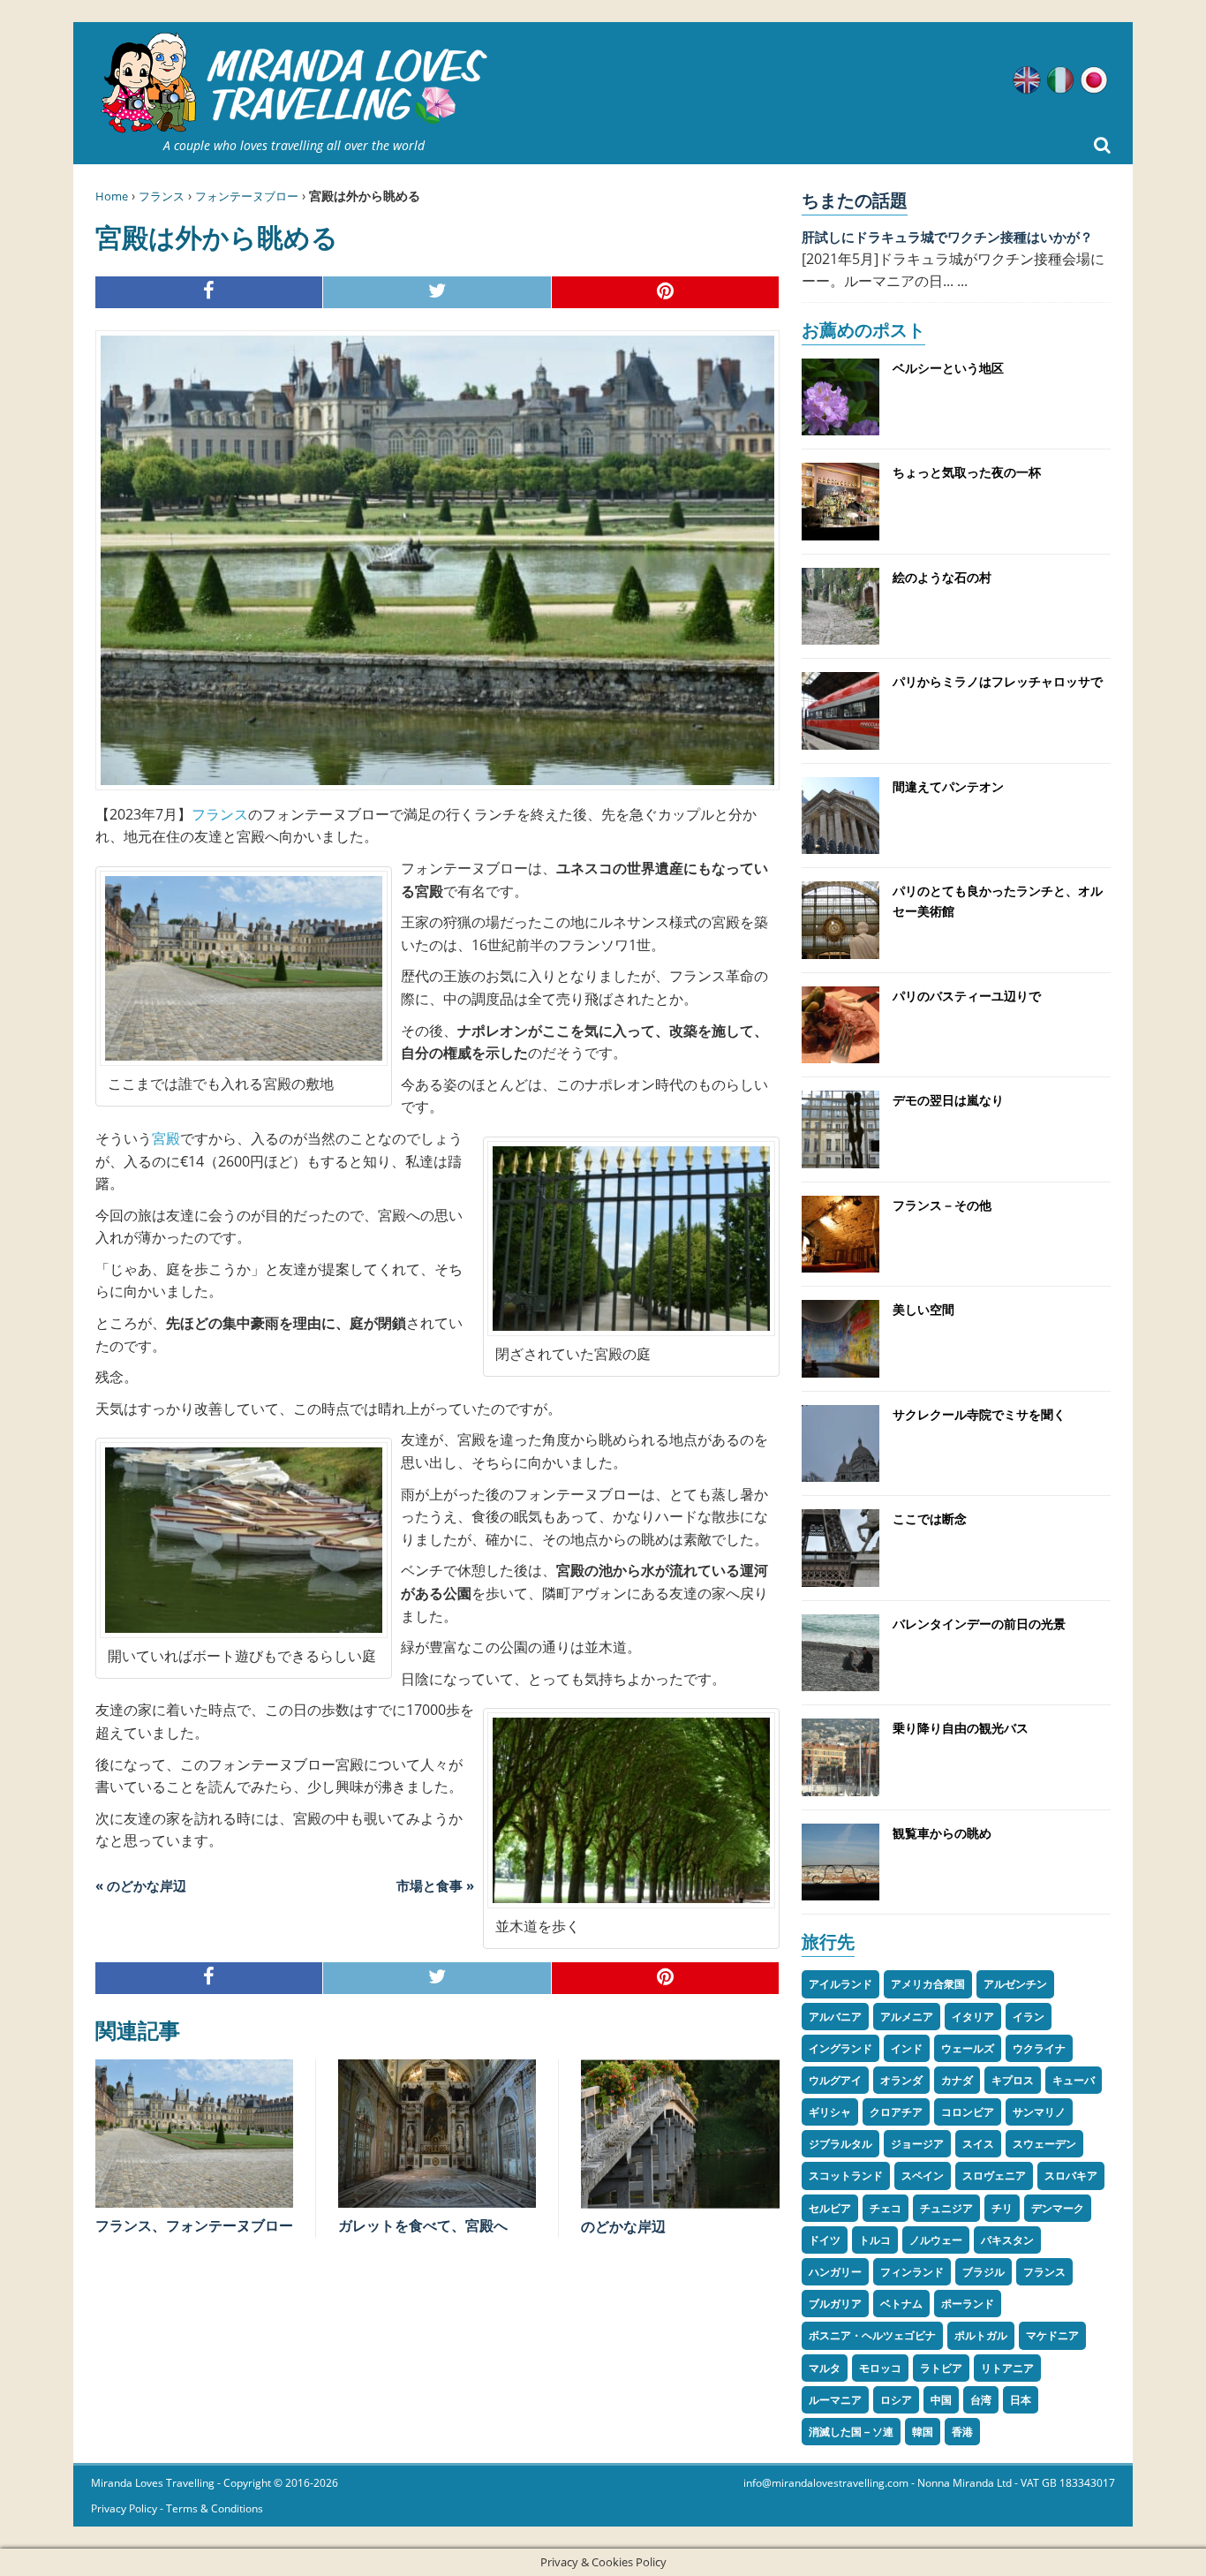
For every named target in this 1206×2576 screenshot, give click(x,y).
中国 (941, 2400)
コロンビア (968, 2112)
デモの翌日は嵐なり (948, 1100)
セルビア (830, 2208)
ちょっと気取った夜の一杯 (967, 472)
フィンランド (912, 2272)
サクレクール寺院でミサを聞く (979, 1414)
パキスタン (1007, 2240)
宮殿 (166, 1138)
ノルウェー (936, 2240)
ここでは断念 (930, 1518)
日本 (1021, 2400)
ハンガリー (835, 2272)
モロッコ (880, 2368)
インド (907, 2048)
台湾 (981, 2400)
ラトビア (941, 2368)
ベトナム (901, 2304)
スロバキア (1071, 2176)
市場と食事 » (435, 1885)
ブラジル (984, 2272)
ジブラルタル (840, 2144)
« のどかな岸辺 (141, 1885)
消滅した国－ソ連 (851, 2432)
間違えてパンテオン (948, 786)
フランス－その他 (942, 1205)
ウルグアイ (835, 2080)
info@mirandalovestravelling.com (826, 2483)
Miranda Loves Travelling (153, 2483)
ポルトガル (981, 2335)
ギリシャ (830, 2112)
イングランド (840, 2048)
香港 (962, 2432)
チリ (1002, 2208)
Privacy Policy (124, 2508)
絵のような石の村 (942, 577)
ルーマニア (835, 2400)
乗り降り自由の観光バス (961, 1728)
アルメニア (907, 2017)
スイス (978, 2144)
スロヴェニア (994, 2176)
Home (112, 196)
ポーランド (968, 2304)
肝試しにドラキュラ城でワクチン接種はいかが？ (947, 237)
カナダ (957, 2080)
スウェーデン (1044, 2144)
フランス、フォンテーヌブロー (194, 2225)
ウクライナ (1039, 2048)
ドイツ (825, 2240)
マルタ (825, 2368)
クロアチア (896, 2112)
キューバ (1074, 2080)
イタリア (973, 2017)
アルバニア (835, 2017)
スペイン (923, 2176)
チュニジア (946, 2208)
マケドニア (1052, 2335)
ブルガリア (835, 2304)
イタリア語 (1060, 80)
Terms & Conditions (215, 2508)
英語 (1027, 80)
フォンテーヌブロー (247, 196)
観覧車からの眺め (942, 1833)
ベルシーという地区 (948, 368)
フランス (162, 196)
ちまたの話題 (855, 200)
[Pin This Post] (666, 293)
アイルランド (840, 1984)
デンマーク (1058, 2208)
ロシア (896, 2400)
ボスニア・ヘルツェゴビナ (872, 2335)
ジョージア (917, 2144)
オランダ (901, 2080)
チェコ (886, 2208)
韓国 (923, 2432)
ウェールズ (968, 2048)
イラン (1029, 2017)
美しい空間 (923, 1309)
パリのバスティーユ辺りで (967, 996)
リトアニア (1007, 2368)
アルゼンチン (1015, 1984)
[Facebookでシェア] (209, 293)
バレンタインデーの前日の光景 (979, 1624)
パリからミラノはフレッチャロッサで (998, 681)
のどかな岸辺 (623, 2226)
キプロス (1013, 2080)
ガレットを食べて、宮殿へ (423, 2225)
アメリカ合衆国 (928, 1984)
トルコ (875, 2240)
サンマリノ (1039, 2112)
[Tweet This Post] (437, 293)
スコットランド (846, 2176)
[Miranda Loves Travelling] (294, 83)
